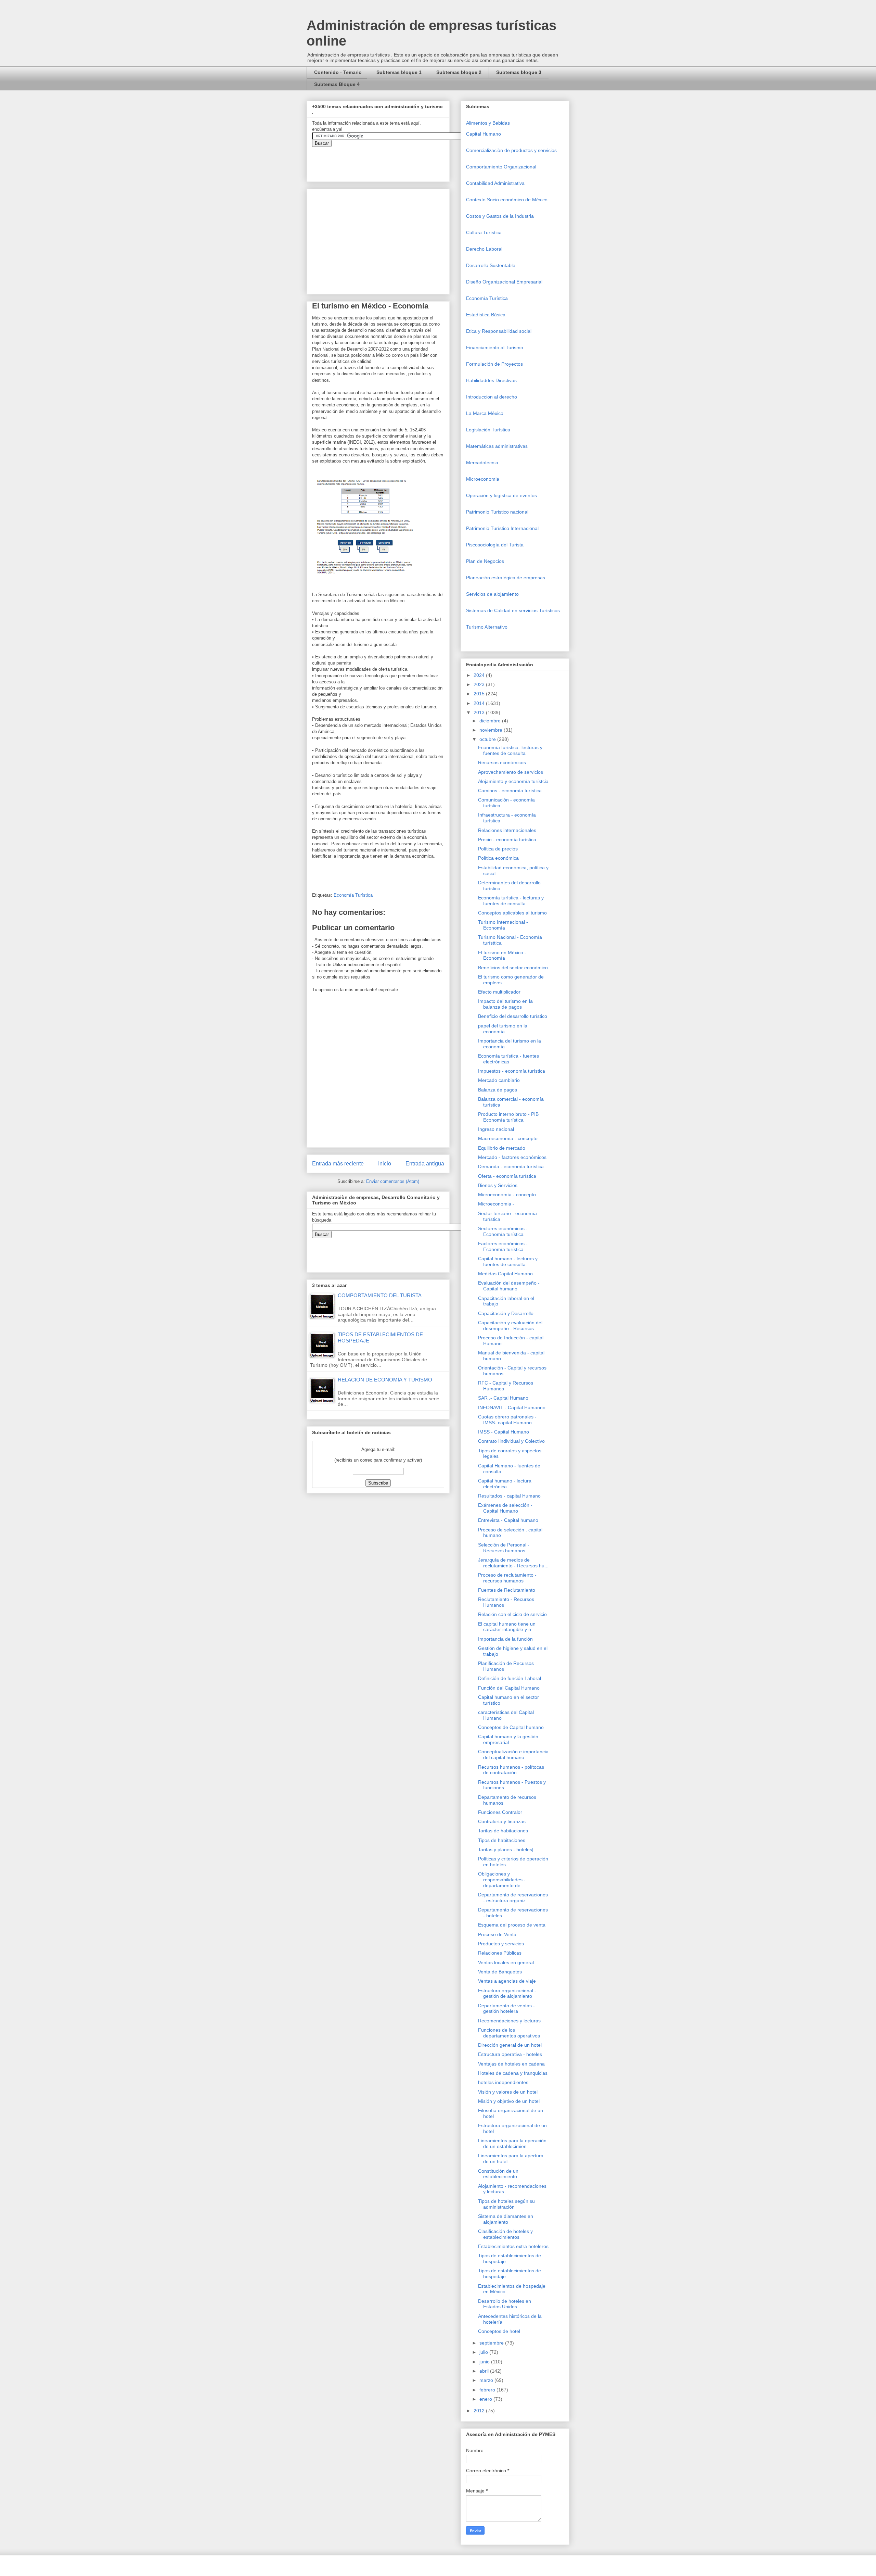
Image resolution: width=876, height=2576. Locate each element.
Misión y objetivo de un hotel (509, 2101)
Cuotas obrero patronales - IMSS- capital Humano (507, 1420)
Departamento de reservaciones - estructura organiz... (513, 1898)
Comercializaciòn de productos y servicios (511, 150)
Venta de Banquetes (500, 1972)
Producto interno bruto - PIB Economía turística (508, 1117)
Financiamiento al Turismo (495, 348)
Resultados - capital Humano (509, 1496)
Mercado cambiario (499, 1080)
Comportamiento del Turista (380, 1295)
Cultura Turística (484, 232)
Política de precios (498, 849)
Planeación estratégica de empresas (506, 578)
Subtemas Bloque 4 (337, 84)
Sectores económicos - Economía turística (503, 1231)
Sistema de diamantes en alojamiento (506, 2219)
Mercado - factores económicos (512, 1157)
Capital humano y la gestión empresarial (508, 1739)
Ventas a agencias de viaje (507, 1981)
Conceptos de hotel (499, 2331)
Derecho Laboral (484, 249)
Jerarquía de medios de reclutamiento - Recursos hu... (513, 1563)
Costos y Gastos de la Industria (500, 216)
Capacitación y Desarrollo (506, 1313)
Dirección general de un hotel (510, 2045)
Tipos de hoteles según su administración (506, 2204)
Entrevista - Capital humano (508, 1520)
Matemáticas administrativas (497, 446)
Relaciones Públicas (500, 1953)
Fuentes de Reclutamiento (507, 1590)
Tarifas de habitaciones (503, 1831)
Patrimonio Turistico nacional (497, 512)
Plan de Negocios (485, 561)
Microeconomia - (496, 1204)
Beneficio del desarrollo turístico (513, 1016)
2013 (480, 712)
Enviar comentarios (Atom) (393, 1181)
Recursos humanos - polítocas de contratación (511, 1770)
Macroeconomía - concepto (508, 1138)
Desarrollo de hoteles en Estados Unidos (505, 2304)
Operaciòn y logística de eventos (501, 495)
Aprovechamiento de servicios (511, 772)
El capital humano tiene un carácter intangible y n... (507, 1627)
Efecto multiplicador (499, 992)
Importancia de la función (505, 1639)
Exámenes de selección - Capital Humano (505, 1508)
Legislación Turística (488, 430)
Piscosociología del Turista (495, 545)
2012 (480, 2411)
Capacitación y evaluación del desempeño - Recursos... (510, 1325)
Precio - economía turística (507, 839)
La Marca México (485, 413)
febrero (488, 2390)
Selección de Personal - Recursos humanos (504, 1548)
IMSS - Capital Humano (504, 1432)
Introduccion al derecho (492, 397)
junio (485, 2362)
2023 (480, 684)
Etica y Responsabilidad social (499, 331)
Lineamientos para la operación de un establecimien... (512, 2143)
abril (485, 2371)
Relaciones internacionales (507, 830)
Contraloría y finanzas (502, 1821)
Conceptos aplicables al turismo (512, 913)
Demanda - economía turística (511, 1166)
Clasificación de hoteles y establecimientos (505, 2234)
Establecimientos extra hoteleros (513, 2246)
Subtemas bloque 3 (519, 72)
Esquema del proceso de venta (512, 1925)
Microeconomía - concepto (507, 1195)
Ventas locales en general (506, 1962)
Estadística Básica (486, 315)
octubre (488, 739)
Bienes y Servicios (498, 1185)
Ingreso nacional (496, 1129)
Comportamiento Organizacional (501, 167)
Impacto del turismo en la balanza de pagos (505, 1004)
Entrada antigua (425, 1164)
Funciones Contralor (500, 1812)
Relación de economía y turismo (385, 1380)
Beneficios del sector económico (513, 968)
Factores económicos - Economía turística (503, 1246)
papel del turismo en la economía (503, 1029)
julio (484, 2352)
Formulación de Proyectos (494, 364)
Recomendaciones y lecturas (509, 2021)
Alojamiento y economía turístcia (513, 781)
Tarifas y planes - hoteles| (506, 1849)
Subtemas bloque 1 (399, 72)
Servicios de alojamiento (492, 594)
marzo (487, 2380)
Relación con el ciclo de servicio (512, 1614)
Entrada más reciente (338, 1164)
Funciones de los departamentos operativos (509, 2033)
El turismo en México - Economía (502, 955)
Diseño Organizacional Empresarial (504, 282)
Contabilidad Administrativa (495, 183)
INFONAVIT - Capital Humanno (512, 1407)
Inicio (385, 1164)
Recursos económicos (502, 762)
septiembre (492, 2343)
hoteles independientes (503, 2082)
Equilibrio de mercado (502, 1148)
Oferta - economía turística (507, 1176)
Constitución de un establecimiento (498, 2174)
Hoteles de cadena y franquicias (513, 2073)
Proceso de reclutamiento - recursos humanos (507, 1578)
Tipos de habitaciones (502, 1840)
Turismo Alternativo (487, 627)
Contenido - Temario (338, 72)
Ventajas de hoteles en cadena (511, 2064)
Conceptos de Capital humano (511, 1727)
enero (486, 2399)
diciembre (491, 721)
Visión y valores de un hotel (508, 2092)
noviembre (492, 730)
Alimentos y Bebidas (488, 123)
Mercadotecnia (482, 463)
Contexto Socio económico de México (507, 200)
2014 (480, 703)
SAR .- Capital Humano (503, 1398)
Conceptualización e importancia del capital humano (513, 1754)
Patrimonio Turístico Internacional (502, 528)
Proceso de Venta (497, 1934)
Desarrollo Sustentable (491, 265)
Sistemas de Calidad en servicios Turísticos (513, 610)
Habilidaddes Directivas (491, 380)
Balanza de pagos (498, 1090)
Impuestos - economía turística (512, 1071)
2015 (480, 694)
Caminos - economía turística (510, 791)
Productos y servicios (501, 1944)
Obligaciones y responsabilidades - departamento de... (502, 1880)
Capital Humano (484, 134)
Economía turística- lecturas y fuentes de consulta (510, 750)
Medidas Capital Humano (505, 1274)
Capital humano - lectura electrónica (505, 1484)
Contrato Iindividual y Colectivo (511, 1441)
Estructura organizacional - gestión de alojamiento (507, 1993)
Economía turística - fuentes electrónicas (508, 1059)
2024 (480, 675)
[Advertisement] (21, 2420)
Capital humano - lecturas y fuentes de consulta (508, 1261)
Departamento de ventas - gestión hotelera (506, 2009)
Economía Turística (353, 895)
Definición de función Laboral (510, 1678)
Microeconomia (483, 479)
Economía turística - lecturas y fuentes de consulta (511, 901)
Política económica (498, 858)
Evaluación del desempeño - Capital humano (509, 1286)
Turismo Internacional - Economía (503, 925)
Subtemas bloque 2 (459, 72)
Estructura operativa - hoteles (510, 2054)
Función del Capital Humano (509, 1688)
